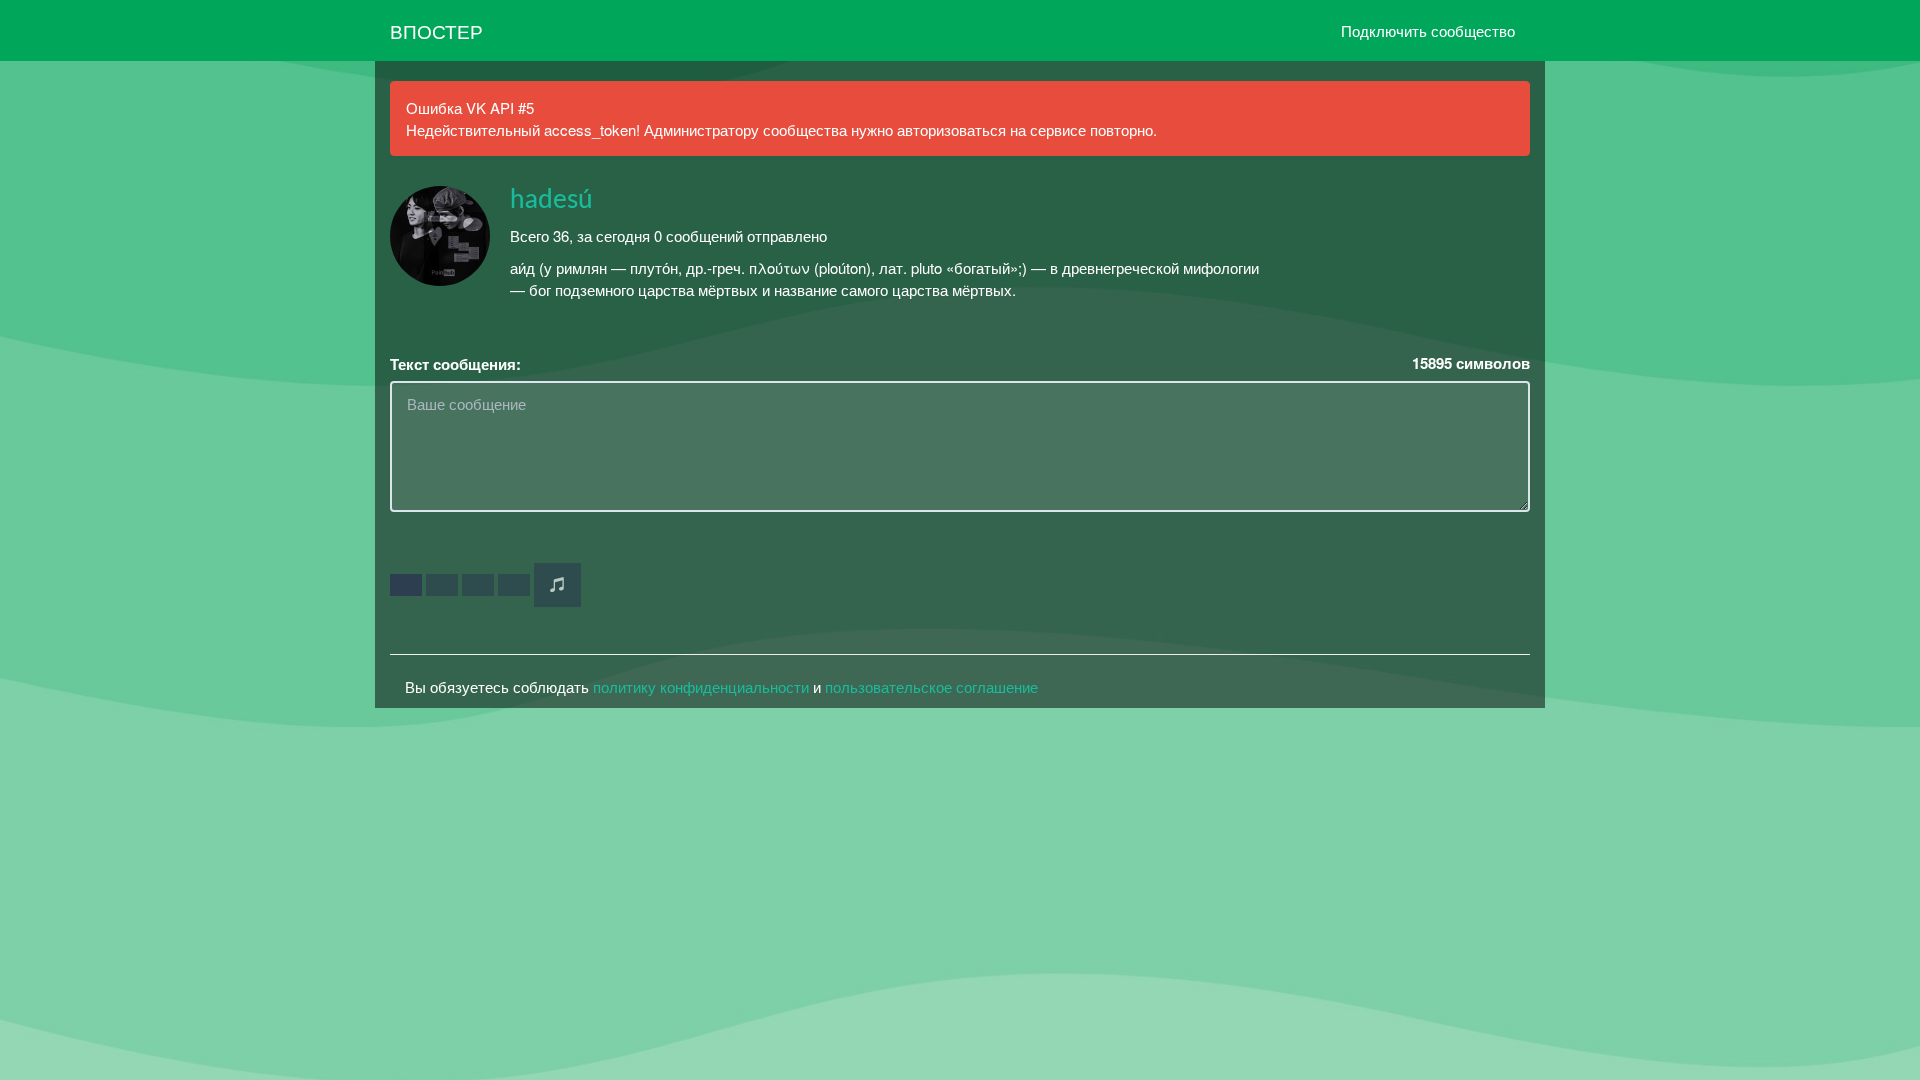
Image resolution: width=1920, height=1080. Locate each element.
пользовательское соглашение (931, 686)
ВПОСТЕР (436, 30)
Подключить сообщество (1428, 30)
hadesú (551, 200)
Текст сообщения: (455, 364)
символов (1471, 363)
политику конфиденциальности (701, 686)
